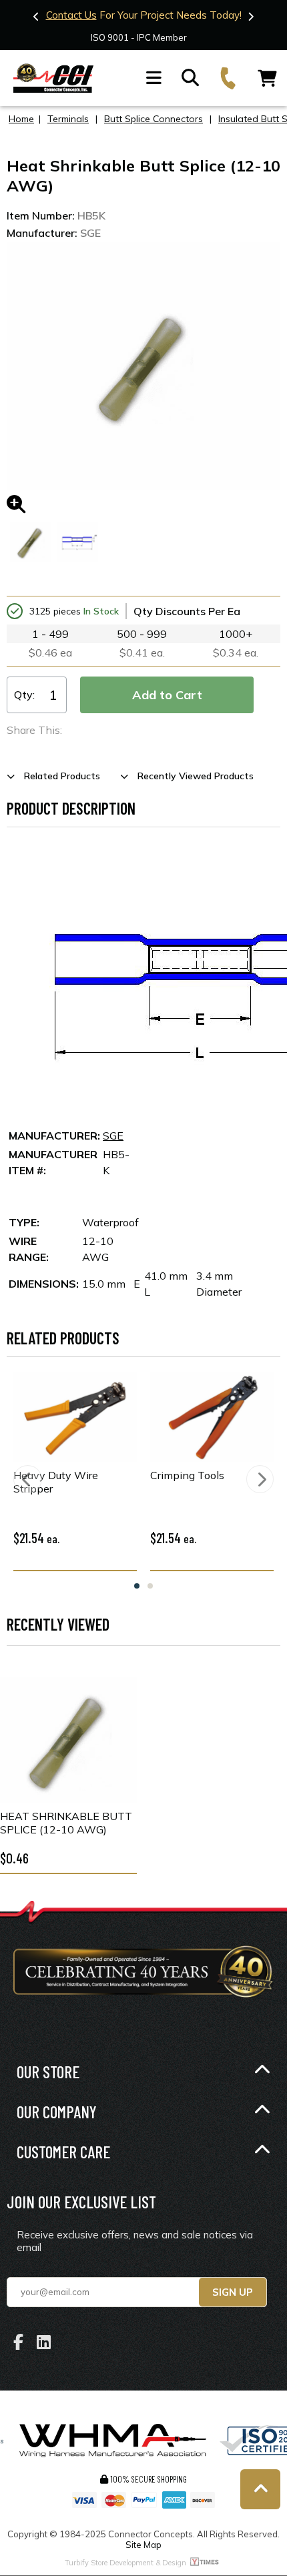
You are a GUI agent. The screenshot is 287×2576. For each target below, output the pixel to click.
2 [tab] (150, 1586)
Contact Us (71, 15)
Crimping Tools (187, 1475)
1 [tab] (137, 1586)
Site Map (143, 2545)
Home (21, 119)
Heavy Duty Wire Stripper (56, 1482)
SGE (113, 1136)
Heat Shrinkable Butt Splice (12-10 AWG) (66, 1823)
